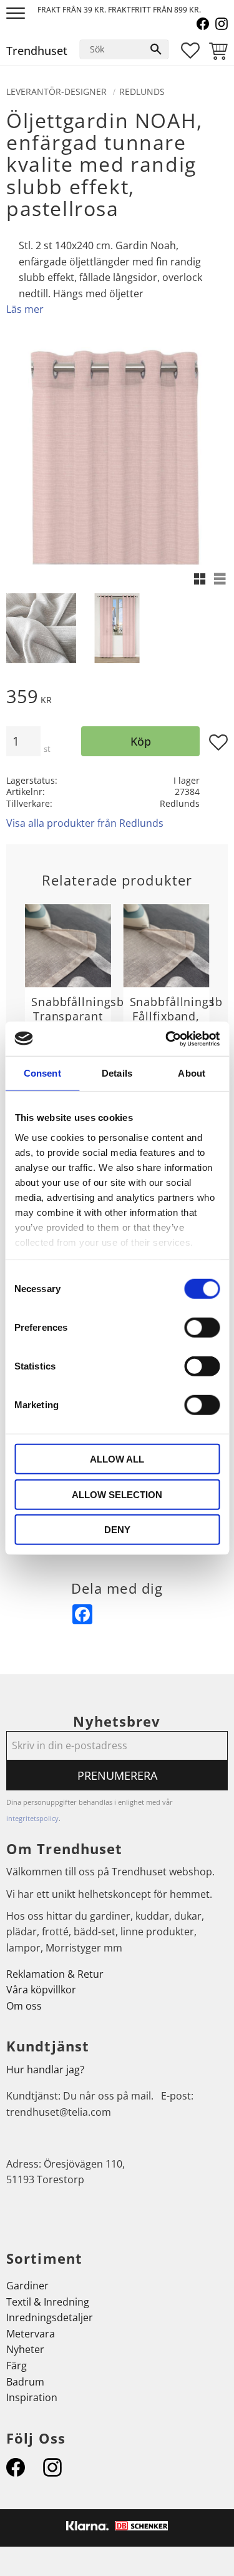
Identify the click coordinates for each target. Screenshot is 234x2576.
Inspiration (32, 2397)
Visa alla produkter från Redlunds (85, 823)
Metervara (31, 2334)
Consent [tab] (42, 1073)
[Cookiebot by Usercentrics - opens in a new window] (167, 1039)
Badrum (25, 2382)
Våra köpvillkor (41, 1990)
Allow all (117, 1459)
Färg (17, 2366)
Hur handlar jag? (45, 2070)
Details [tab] (117, 1073)
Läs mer (25, 309)
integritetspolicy (32, 1818)
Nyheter (25, 2349)
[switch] (202, 1328)
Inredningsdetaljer (50, 2317)
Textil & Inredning (48, 2302)
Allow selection (117, 1494)
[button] (17, 14)
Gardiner (27, 2286)
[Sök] (156, 49)
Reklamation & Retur (55, 1974)
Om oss (24, 2006)
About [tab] (192, 1073)
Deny (117, 1530)
